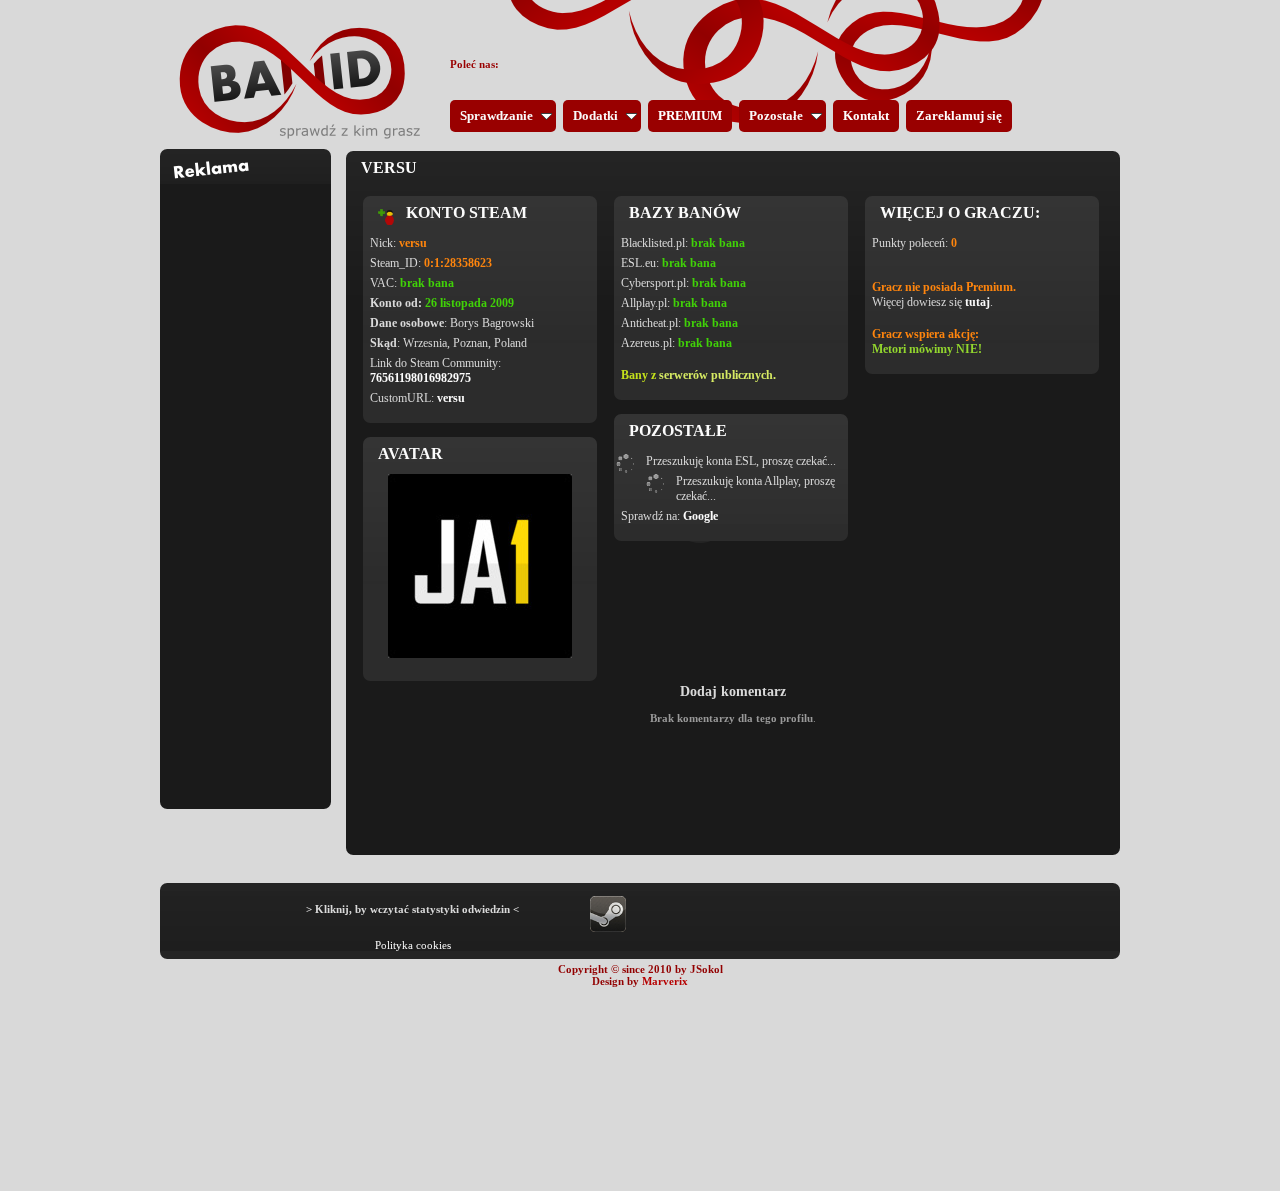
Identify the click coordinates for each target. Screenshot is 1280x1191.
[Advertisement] (246, 484)
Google (700, 516)
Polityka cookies (413, 945)
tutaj (977, 302)
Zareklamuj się (959, 115)
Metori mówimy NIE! (927, 349)
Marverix (665, 981)
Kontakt (866, 115)
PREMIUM (690, 115)
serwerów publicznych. (717, 375)
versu (451, 398)
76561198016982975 (420, 378)
